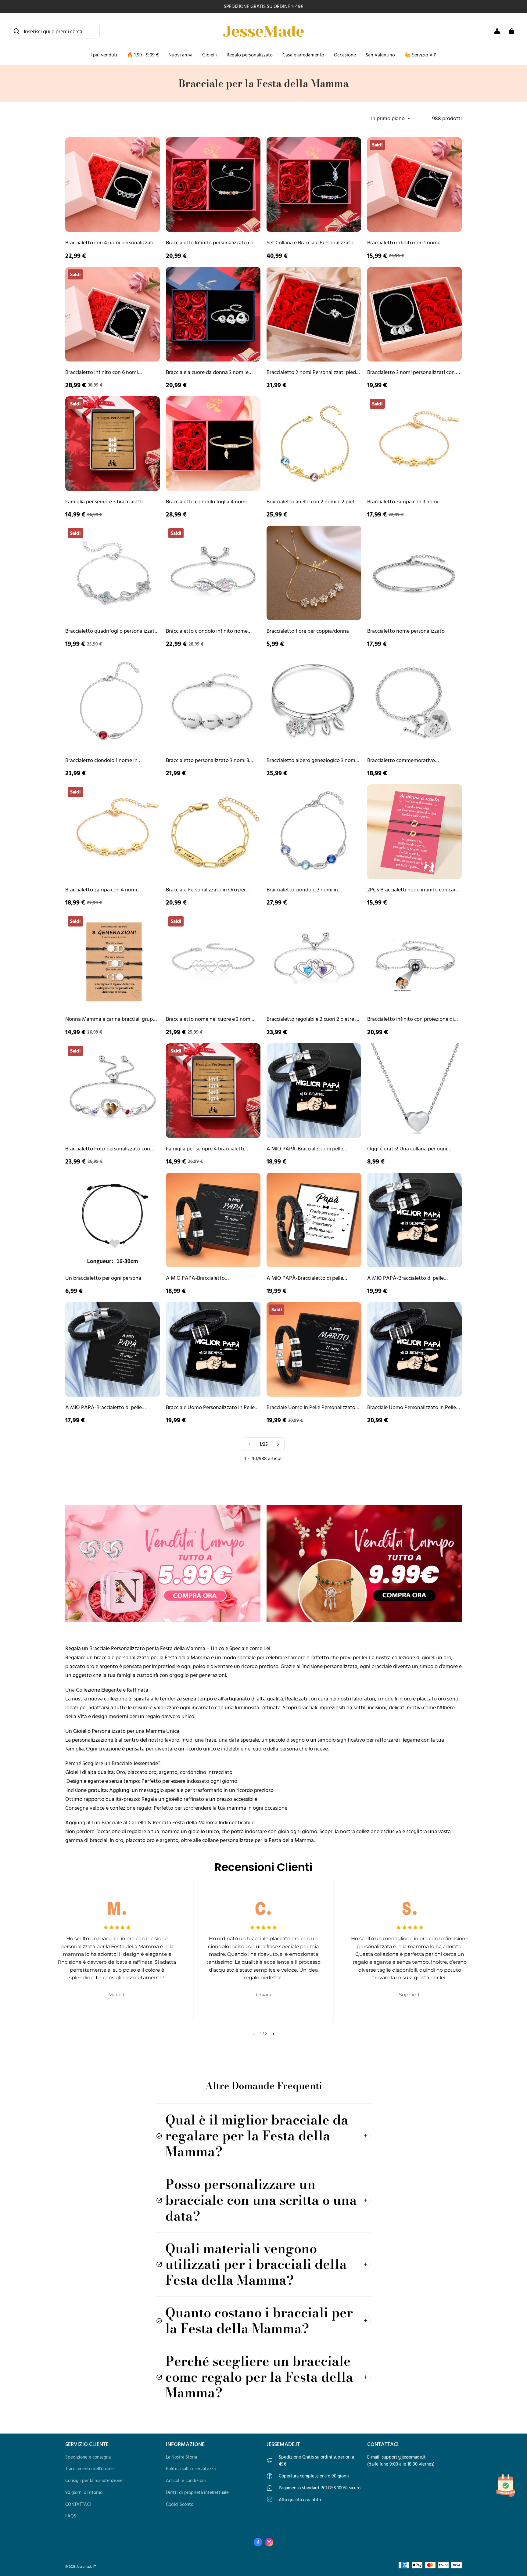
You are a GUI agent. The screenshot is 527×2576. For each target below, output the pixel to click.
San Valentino (380, 55)
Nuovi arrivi (180, 55)
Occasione (345, 55)
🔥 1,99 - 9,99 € (143, 55)
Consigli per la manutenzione (94, 2480)
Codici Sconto (180, 2504)
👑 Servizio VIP (421, 55)
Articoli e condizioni (186, 2480)
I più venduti (104, 55)
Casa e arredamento (303, 55)
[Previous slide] (254, 2034)
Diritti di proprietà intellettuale (197, 2492)
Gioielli (210, 55)
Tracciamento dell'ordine (90, 2468)
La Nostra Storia (181, 2457)
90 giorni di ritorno (84, 2492)
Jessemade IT (86, 2566)
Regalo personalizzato (250, 55)
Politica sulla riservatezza (191, 2468)
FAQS (71, 2516)
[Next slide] (273, 2034)
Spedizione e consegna (88, 2457)
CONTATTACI (78, 2504)
